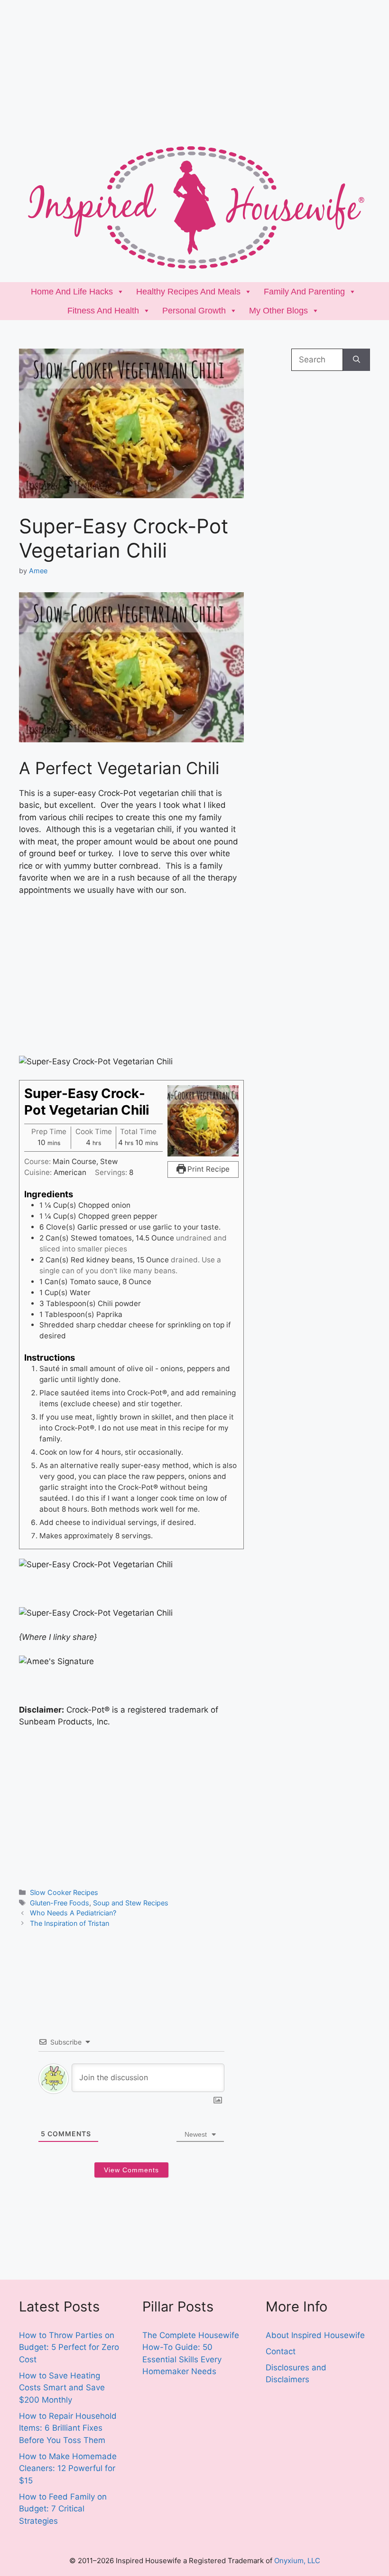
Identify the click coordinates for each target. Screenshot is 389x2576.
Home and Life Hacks (72, 292)
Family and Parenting (304, 292)
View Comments (131, 2170)
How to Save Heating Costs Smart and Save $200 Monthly (62, 2388)
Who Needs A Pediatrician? (73, 1913)
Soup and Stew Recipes (131, 1903)
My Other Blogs (278, 311)
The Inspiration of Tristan (69, 1923)
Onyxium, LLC (297, 2561)
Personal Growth (194, 311)
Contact (281, 2351)
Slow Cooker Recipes (64, 1892)
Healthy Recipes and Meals (188, 292)
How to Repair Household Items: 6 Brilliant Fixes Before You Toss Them (68, 2428)
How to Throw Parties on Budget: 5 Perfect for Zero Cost (69, 2347)
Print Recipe (208, 1169)
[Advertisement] (194, 66)
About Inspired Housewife (315, 2335)
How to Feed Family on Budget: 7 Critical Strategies (63, 2509)
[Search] (357, 360)
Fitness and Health (103, 311)
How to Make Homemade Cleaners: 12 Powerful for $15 (68, 2468)
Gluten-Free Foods (60, 1903)
